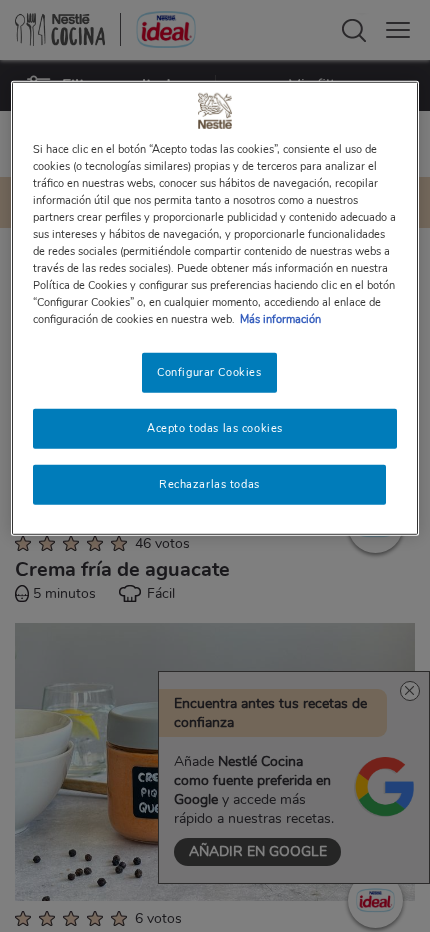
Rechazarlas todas (209, 484)
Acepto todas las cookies (215, 428)
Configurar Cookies (209, 372)
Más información (280, 319)
